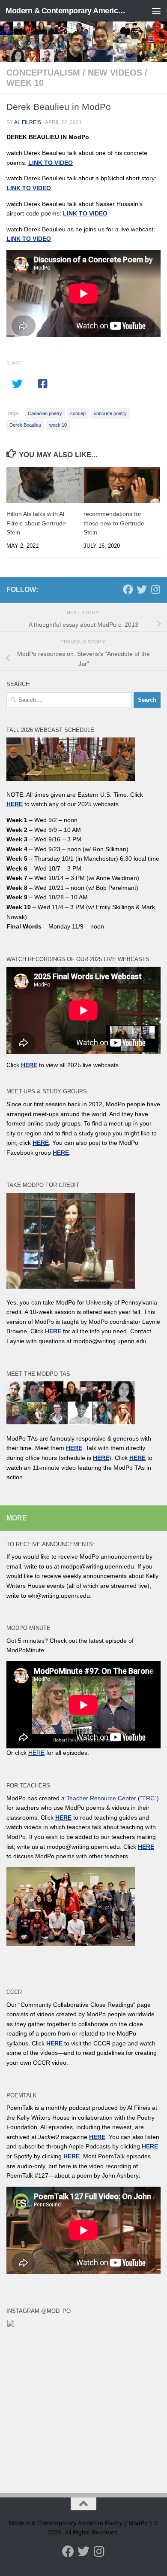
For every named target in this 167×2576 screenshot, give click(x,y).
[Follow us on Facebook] (128, 589)
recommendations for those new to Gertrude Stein (114, 523)
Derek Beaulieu (25, 425)
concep (78, 413)
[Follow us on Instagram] (155, 589)
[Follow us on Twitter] (142, 589)
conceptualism (43, 73)
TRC (148, 1798)
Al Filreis (28, 122)
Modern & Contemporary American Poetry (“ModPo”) (66, 11)
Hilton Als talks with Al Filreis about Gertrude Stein (36, 523)
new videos (115, 73)
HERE (101, 1458)
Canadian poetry (45, 413)
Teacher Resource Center (101, 1798)
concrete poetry (110, 413)
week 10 (25, 83)
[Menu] (156, 11)
